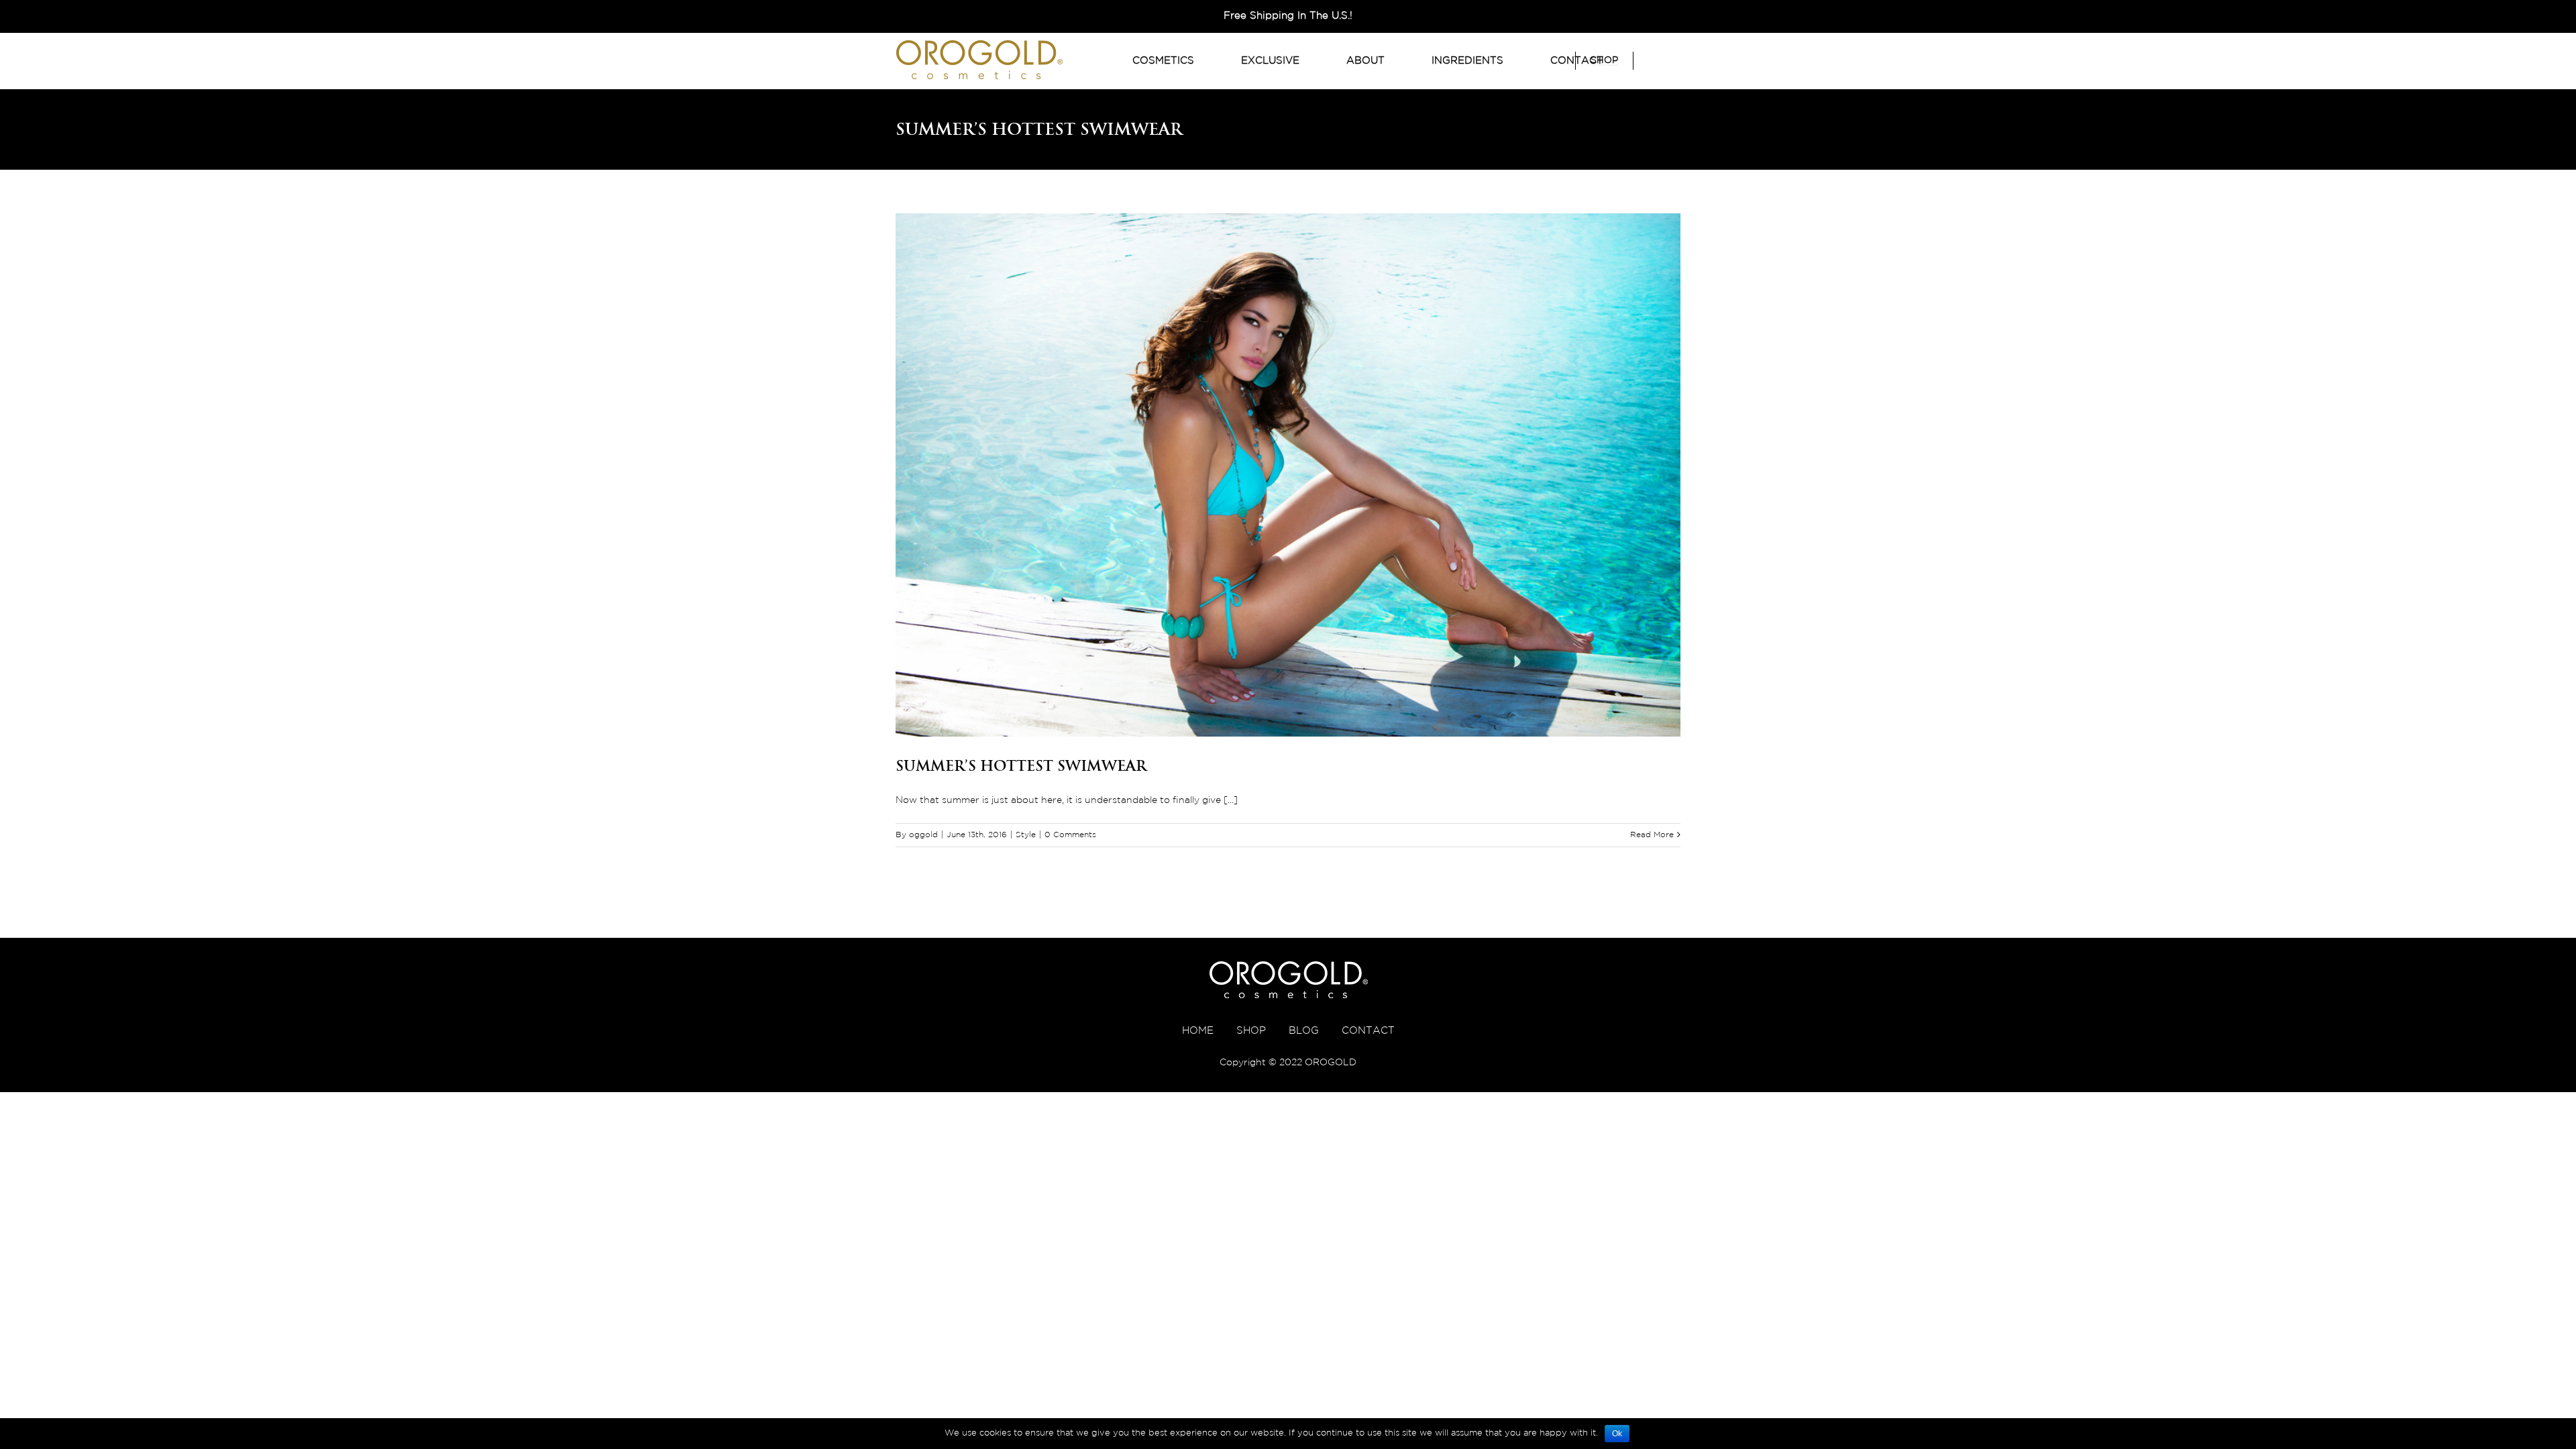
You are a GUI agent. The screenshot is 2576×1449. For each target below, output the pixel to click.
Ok (1617, 1434)
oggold (923, 835)
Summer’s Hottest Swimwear (1021, 765)
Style (1026, 835)
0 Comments (1070, 835)
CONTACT (1368, 1031)
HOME (1198, 1031)
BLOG (1304, 1031)
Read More (1652, 835)
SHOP (1251, 1031)
